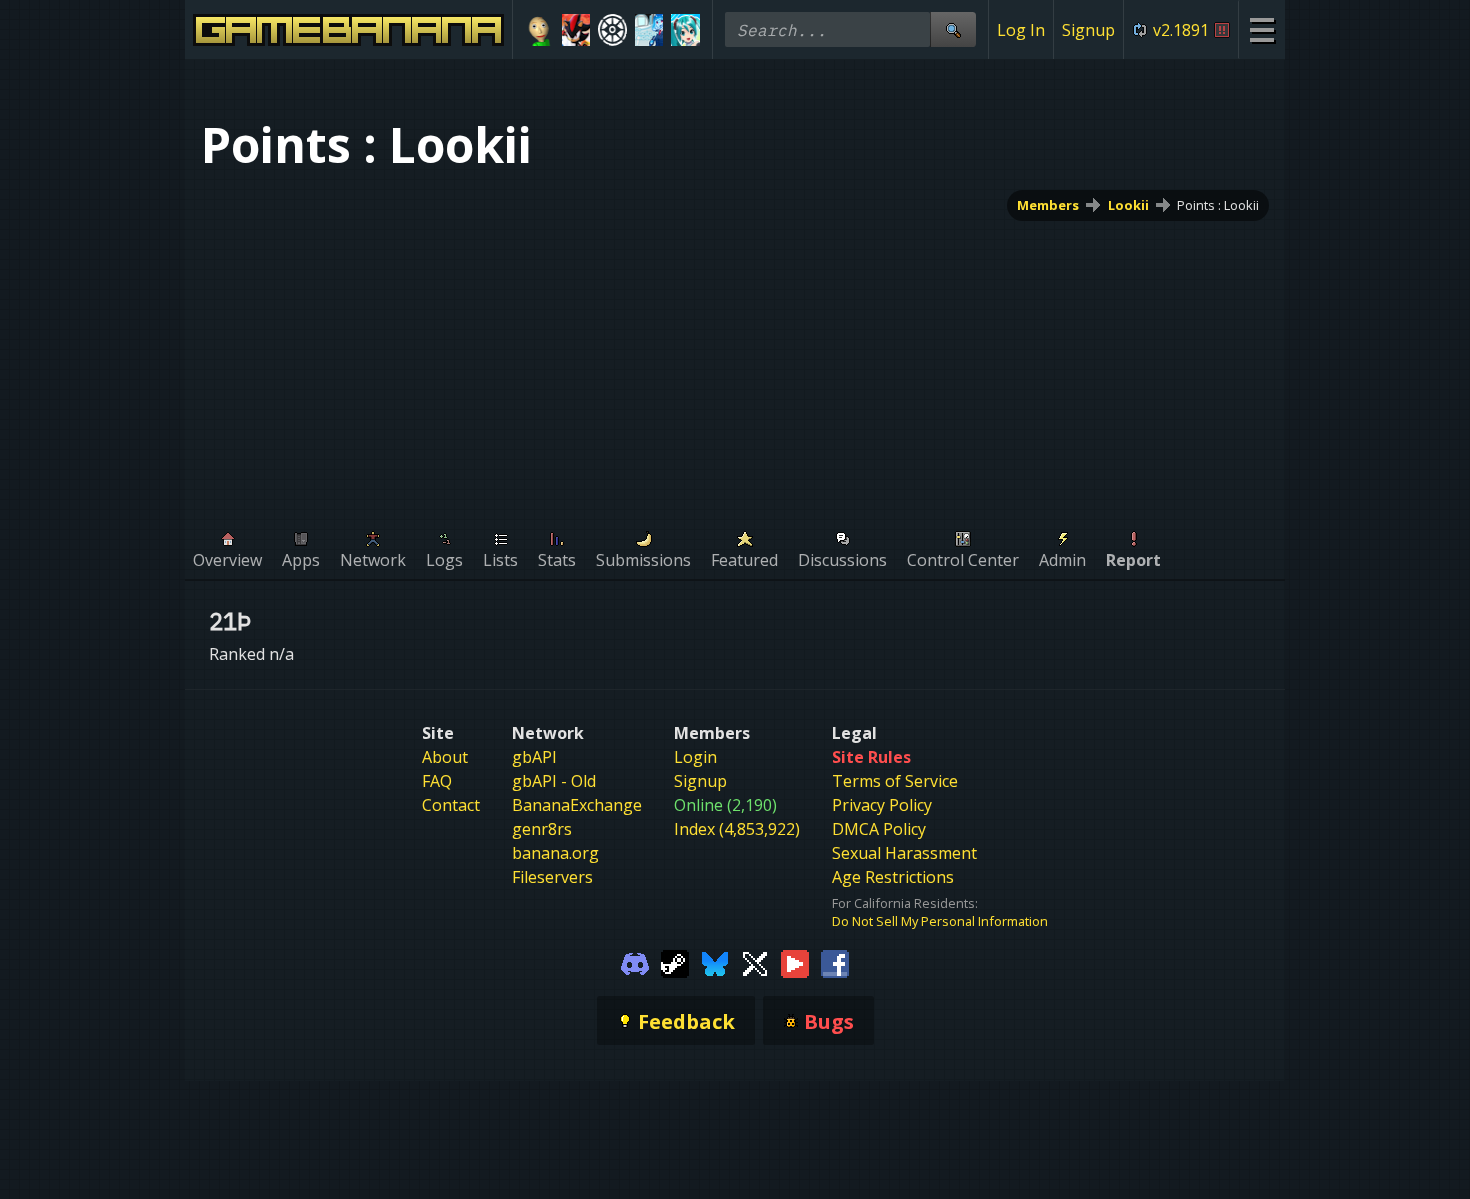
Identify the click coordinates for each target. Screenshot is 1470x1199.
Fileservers (552, 877)
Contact (451, 805)
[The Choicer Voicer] (649, 30)
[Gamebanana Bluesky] (715, 962)
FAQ (437, 781)
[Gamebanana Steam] (675, 962)
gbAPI (534, 757)
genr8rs (542, 829)
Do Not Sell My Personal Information (940, 921)
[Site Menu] (1261, 29)
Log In (1021, 30)
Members (1048, 205)
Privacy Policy (882, 805)
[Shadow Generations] (576, 30)
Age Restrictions (893, 877)
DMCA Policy (879, 829)
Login (695, 757)
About (445, 757)
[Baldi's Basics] (539, 30)
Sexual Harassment (904, 853)
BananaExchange (577, 805)
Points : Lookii (1218, 205)
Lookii (1128, 205)
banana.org (555, 853)
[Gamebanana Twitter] (755, 962)
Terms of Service (895, 781)
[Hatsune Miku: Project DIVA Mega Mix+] (685, 30)
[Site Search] (953, 29)
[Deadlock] (612, 30)
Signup (1088, 30)
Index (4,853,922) (737, 829)
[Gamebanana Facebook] (835, 962)
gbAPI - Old (554, 781)
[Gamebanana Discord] (635, 962)
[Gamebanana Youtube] (795, 962)
